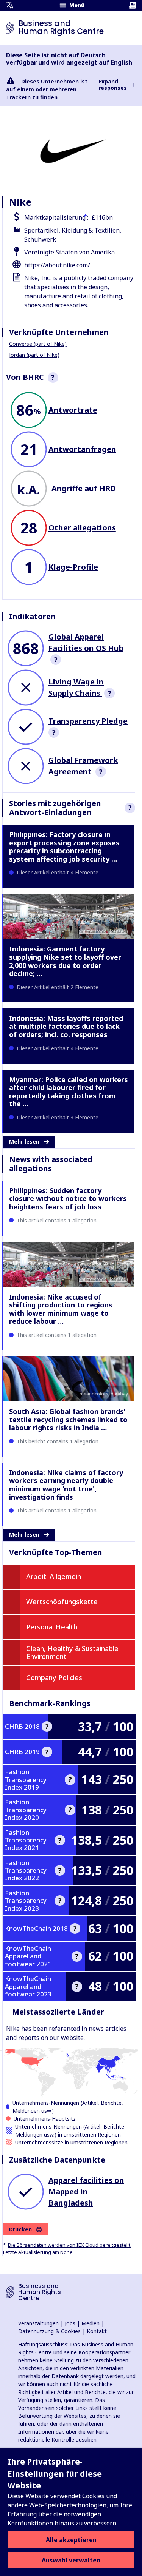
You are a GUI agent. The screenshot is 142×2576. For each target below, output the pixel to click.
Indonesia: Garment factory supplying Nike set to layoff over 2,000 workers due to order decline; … (65, 961)
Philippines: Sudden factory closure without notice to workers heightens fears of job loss (68, 1199)
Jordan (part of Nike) (34, 355)
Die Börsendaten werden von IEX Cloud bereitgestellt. (70, 2245)
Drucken (20, 2229)
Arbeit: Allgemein (54, 1576)
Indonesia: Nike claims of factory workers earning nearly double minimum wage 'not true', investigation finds (66, 1485)
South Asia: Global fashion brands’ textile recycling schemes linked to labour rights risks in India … (68, 1419)
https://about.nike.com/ (57, 265)
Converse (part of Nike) (38, 344)
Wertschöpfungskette (62, 1602)
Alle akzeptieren (71, 2540)
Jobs (70, 2323)
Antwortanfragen (82, 449)
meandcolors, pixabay (104, 1394)
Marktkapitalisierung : (56, 217)
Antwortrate (73, 410)
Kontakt (97, 2331)
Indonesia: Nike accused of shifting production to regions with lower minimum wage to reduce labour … (61, 1309)
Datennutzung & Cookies (49, 2331)
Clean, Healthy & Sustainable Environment (72, 1653)
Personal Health (52, 1627)
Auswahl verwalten (71, 2560)
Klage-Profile (73, 567)
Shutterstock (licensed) (103, 931)
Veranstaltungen (38, 2323)
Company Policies (54, 1677)
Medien (91, 2323)
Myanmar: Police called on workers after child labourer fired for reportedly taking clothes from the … (69, 1092)
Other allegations (82, 528)
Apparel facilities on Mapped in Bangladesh (86, 2191)
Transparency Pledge (88, 721)
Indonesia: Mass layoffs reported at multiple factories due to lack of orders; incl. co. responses (66, 1026)
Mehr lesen (24, 1142)
